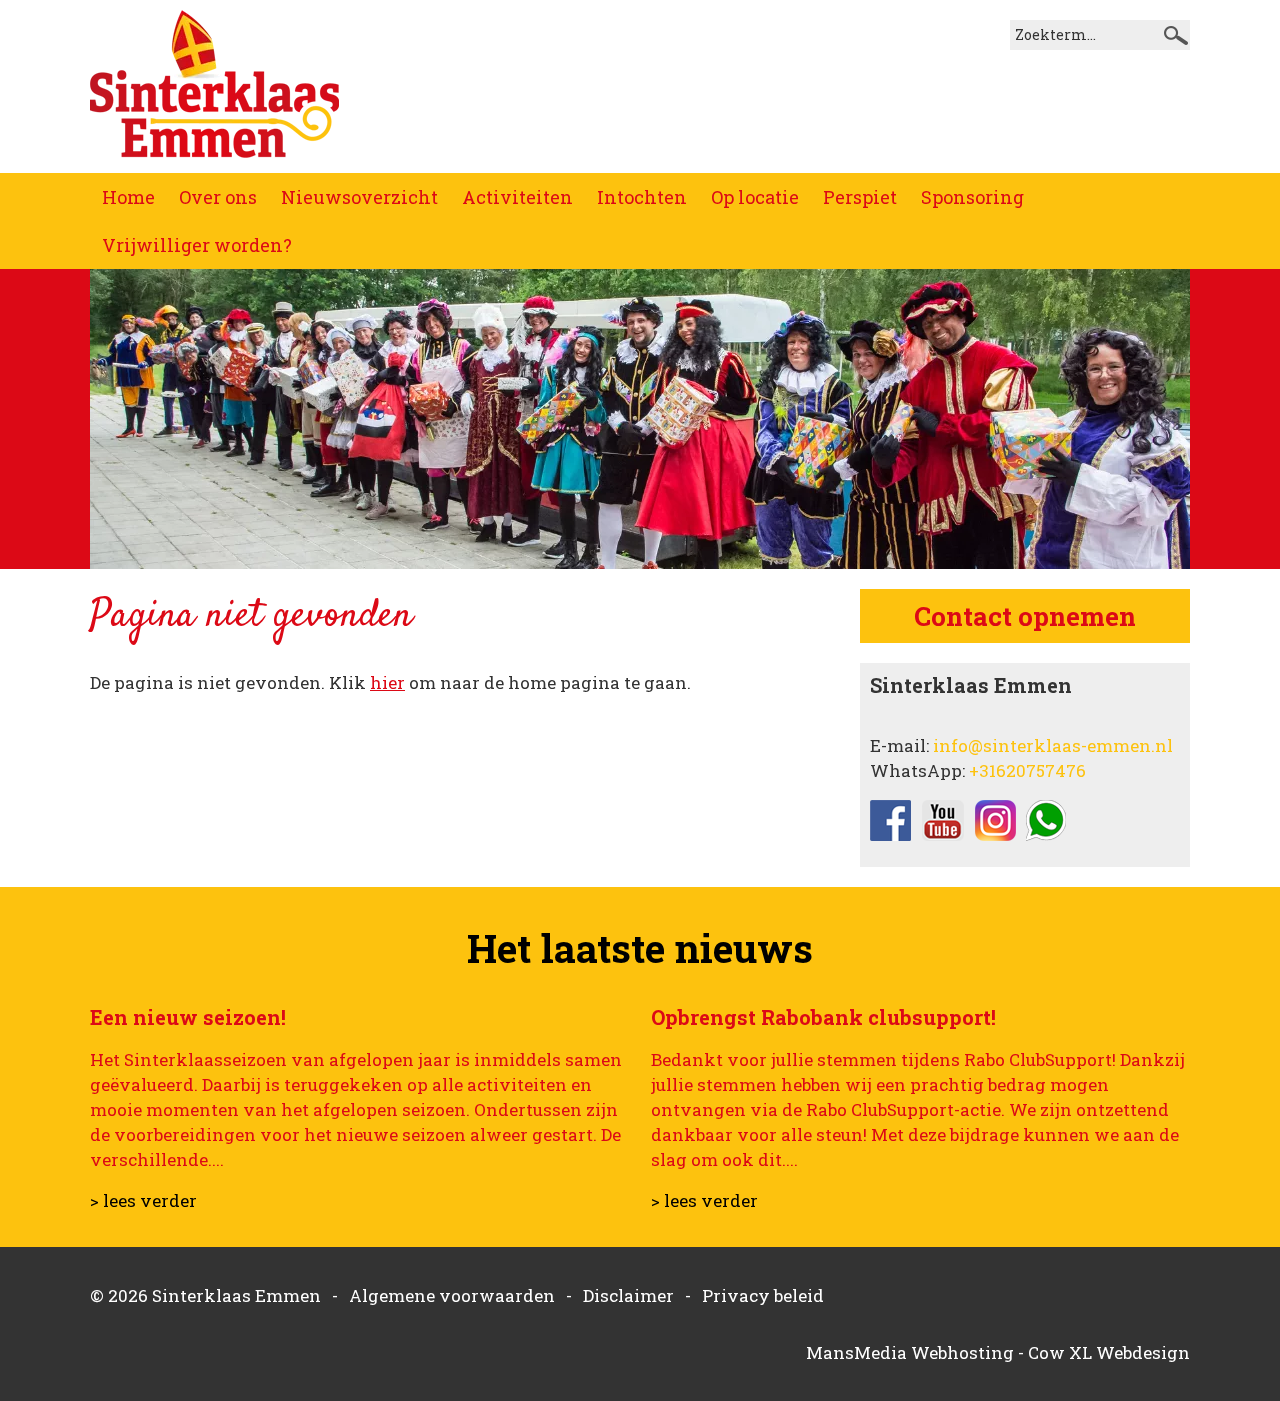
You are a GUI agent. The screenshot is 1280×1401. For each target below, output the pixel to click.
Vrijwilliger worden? (197, 245)
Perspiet (860, 197)
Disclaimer (628, 1295)
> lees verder (143, 1200)
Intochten (642, 197)
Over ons (218, 197)
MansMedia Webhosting (910, 1352)
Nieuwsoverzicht (359, 197)
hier (387, 682)
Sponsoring (972, 197)
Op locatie (755, 197)
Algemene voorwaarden (452, 1295)
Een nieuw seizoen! (188, 1017)
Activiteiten (517, 197)
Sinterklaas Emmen (236, 1295)
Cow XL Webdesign (1109, 1352)
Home (128, 197)
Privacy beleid (763, 1295)
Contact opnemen (1025, 616)
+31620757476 (1027, 770)
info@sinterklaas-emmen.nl (1053, 745)
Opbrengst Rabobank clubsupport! (823, 1017)
